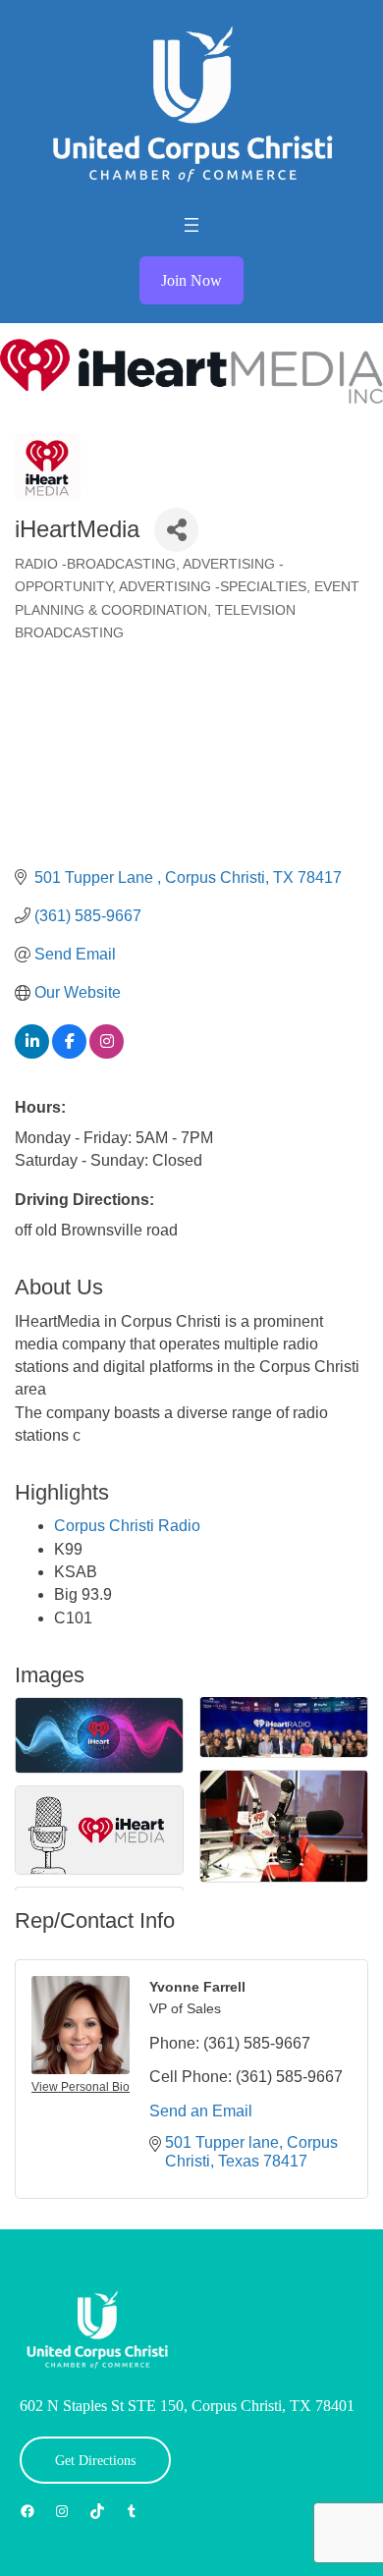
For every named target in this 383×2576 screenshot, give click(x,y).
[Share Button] (176, 530)
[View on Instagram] (107, 1053)
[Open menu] (191, 225)
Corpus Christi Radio (127, 1526)
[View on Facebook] (69, 1053)
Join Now (191, 280)
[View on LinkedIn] (32, 1053)
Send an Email (201, 2111)
